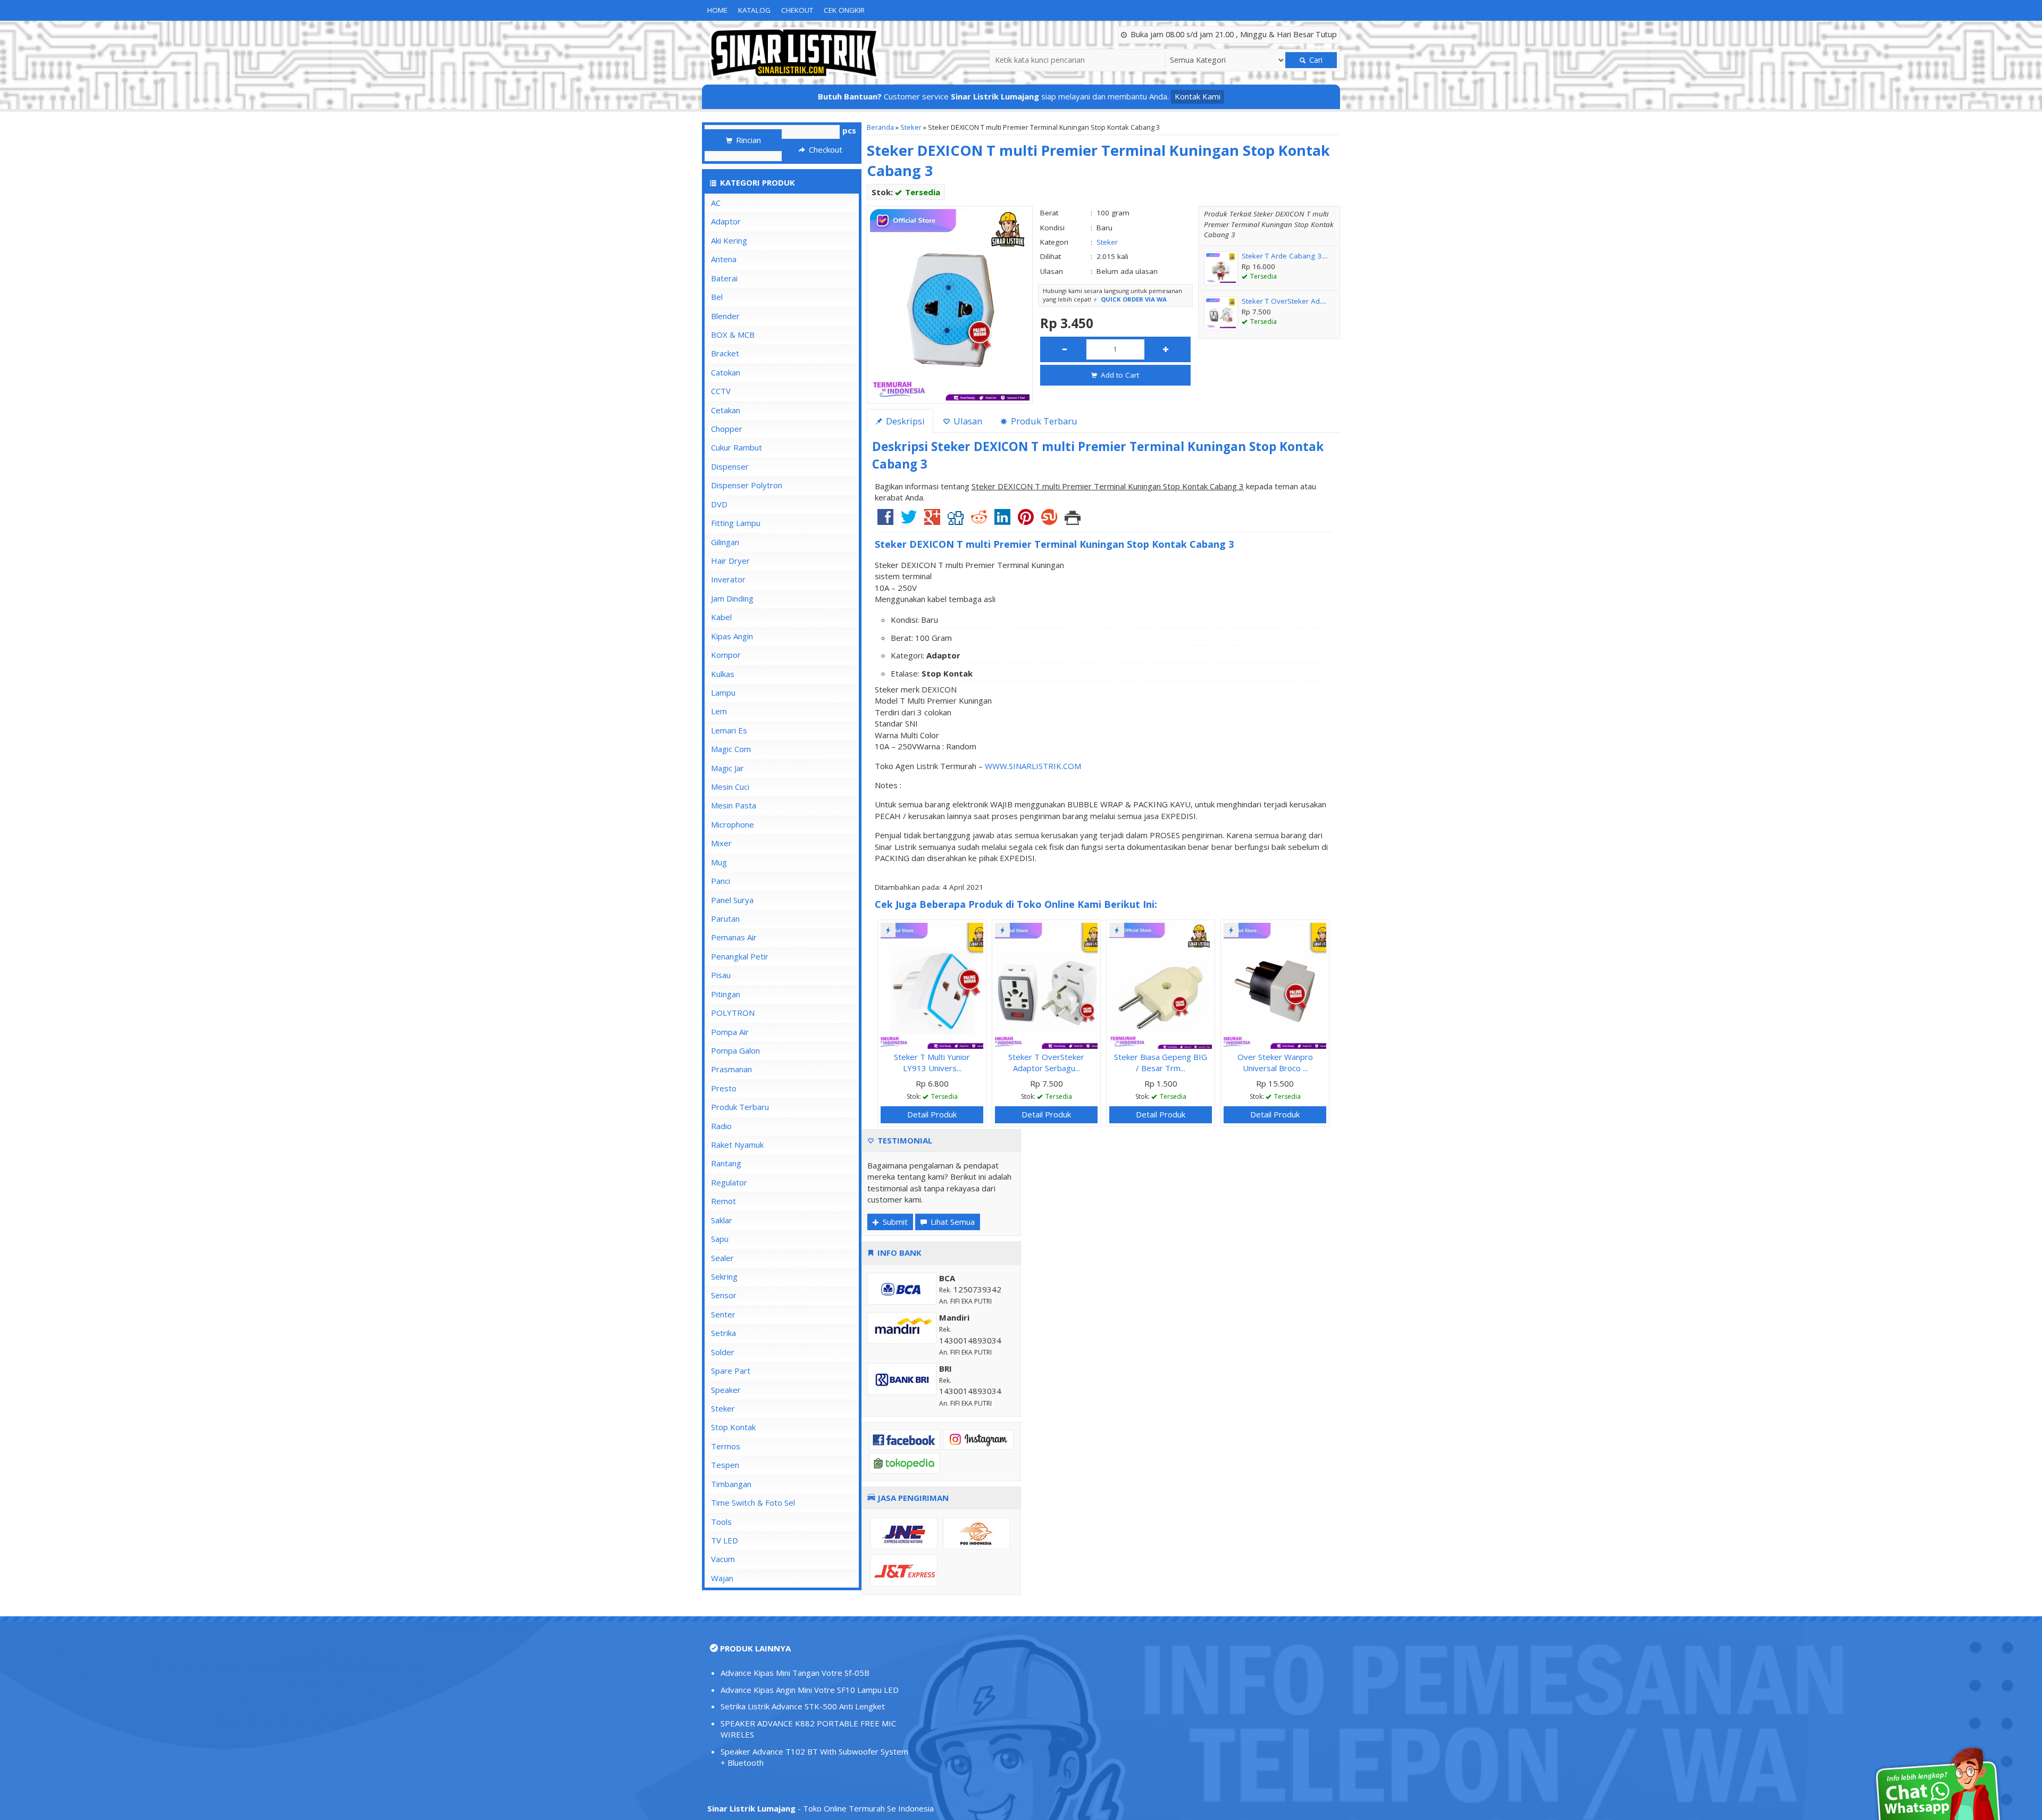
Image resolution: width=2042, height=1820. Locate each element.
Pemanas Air (734, 937)
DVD (719, 504)
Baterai (724, 278)
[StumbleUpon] (1049, 521)
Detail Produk (932, 1114)
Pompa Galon (735, 1050)
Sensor (724, 1295)
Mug (719, 862)
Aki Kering (729, 240)
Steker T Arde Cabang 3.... (1285, 256)
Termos (726, 1446)
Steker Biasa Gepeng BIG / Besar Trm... (1161, 1062)
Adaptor (726, 221)
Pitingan (726, 994)
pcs (849, 130)
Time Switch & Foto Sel (753, 1502)
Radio (721, 1126)
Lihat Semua (952, 1222)
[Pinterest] (1026, 521)
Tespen (725, 1465)
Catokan (726, 372)
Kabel (721, 617)
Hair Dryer (730, 561)
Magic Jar (727, 768)
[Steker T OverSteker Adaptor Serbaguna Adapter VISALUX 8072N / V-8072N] (1046, 984)
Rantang (726, 1163)
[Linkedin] (1002, 521)
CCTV (721, 391)
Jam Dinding (732, 598)
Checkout (825, 149)
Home (717, 10)
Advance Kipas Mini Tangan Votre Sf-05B (795, 1673)
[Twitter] (909, 521)
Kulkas (723, 674)
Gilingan (725, 542)
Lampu (723, 692)
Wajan (722, 1578)
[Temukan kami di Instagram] (978, 1439)
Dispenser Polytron (747, 485)
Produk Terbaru (740, 1107)
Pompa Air (730, 1032)
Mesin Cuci (730, 787)
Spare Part (731, 1371)
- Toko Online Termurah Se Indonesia (821, 1808)
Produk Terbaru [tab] (1043, 421)
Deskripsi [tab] (904, 421)
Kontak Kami (1198, 96)
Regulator (729, 1182)
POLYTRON (733, 1013)
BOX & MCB (733, 335)
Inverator (728, 579)
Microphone (733, 824)
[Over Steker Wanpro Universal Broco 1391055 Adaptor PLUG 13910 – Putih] (1275, 984)
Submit (894, 1222)
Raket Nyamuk (737, 1145)
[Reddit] (979, 521)
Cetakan (726, 410)
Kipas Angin (732, 636)
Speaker (726, 1390)
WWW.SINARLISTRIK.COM (1033, 766)
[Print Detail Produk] (1073, 521)
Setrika (723, 1333)
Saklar (722, 1220)
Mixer (721, 843)
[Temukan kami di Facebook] (904, 1439)
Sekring (724, 1276)
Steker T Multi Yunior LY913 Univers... (932, 1062)
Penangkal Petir (740, 956)
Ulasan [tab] (967, 421)
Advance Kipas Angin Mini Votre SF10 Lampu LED (810, 1690)
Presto (724, 1088)
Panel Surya (732, 900)
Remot (723, 1201)
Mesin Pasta (734, 805)
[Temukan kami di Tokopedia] (904, 1463)
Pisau (721, 975)
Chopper (727, 429)
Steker (911, 127)
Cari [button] (1315, 60)
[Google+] (932, 521)
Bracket (725, 353)
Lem (719, 711)
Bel (717, 297)
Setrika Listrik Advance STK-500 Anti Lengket (803, 1706)
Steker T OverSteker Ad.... (1284, 301)
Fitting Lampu (736, 523)
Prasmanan (731, 1069)
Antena (724, 259)
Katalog (754, 10)
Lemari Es (729, 730)
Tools (721, 1522)
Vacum (723, 1559)
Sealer (722, 1258)
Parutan (725, 919)
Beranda (880, 127)
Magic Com (731, 749)
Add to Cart (1119, 375)
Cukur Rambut (737, 447)
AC (716, 203)
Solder (723, 1352)
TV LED (725, 1540)
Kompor (726, 655)
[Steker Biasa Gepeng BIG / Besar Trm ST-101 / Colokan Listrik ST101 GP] (1161, 984)
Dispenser (730, 466)
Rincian (747, 140)
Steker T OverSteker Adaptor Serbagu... (1046, 1062)
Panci (721, 881)
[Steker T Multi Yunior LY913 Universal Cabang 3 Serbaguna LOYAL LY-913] (932, 984)
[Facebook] (885, 521)
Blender (725, 316)
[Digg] (956, 521)
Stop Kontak (733, 1427)
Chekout (797, 10)
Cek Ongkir (844, 10)
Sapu (720, 1239)
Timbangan (731, 1484)
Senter (723, 1314)
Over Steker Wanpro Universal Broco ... (1275, 1062)
